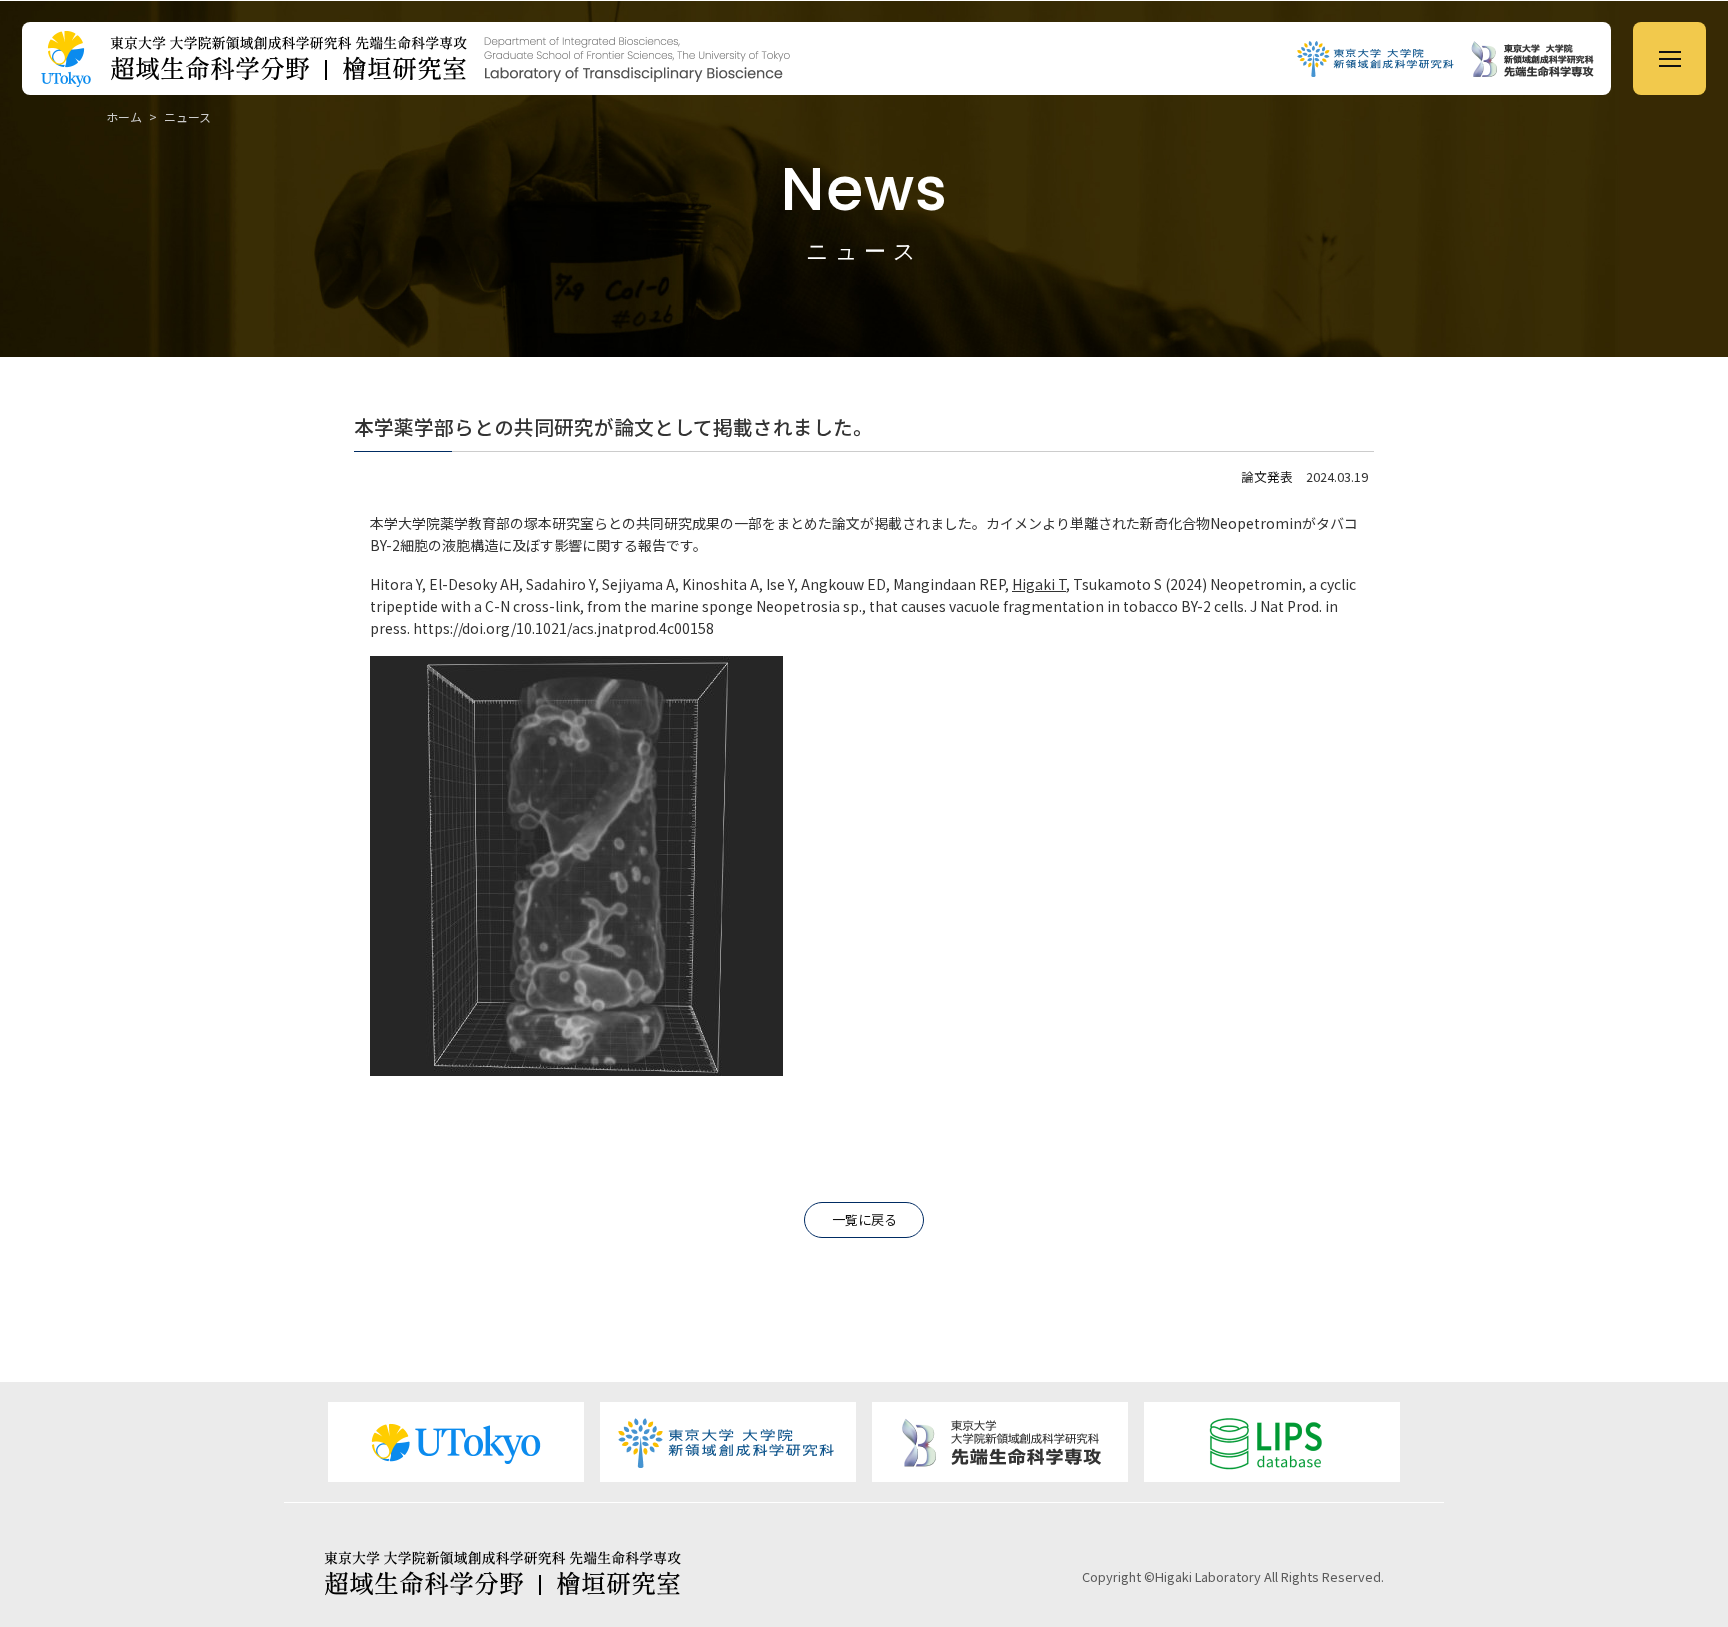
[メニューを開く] (1669, 58)
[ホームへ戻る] (703, 58)
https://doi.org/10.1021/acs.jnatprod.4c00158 (563, 628)
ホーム (124, 116)
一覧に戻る (864, 1219)
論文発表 (1267, 476)
